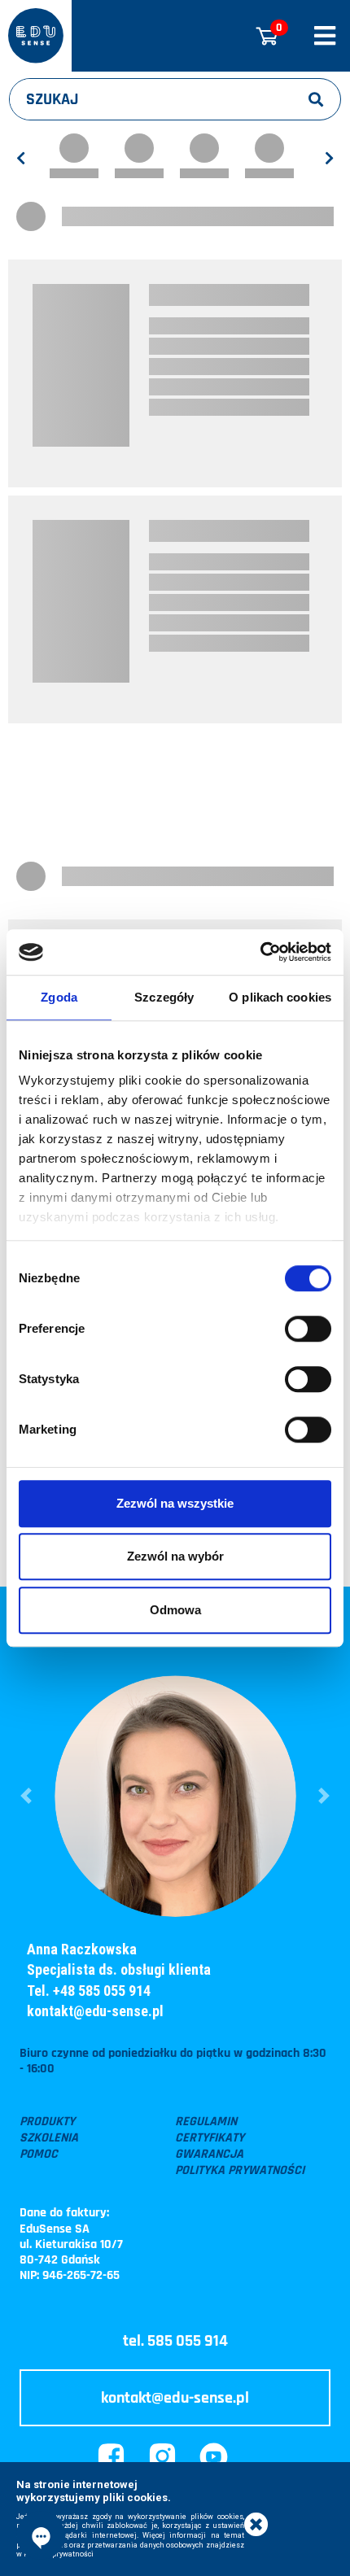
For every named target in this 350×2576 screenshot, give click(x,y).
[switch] (308, 1329)
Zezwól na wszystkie (175, 1503)
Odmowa (175, 1610)
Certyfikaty (210, 2138)
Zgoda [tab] (59, 997)
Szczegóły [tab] (164, 997)
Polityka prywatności (240, 2171)
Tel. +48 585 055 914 (89, 1991)
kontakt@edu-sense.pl (95, 2011)
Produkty (47, 2122)
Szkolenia (49, 2138)
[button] (26, 1795)
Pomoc (39, 2155)
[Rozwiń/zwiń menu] (325, 36)
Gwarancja (209, 2155)
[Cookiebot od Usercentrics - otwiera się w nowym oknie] (260, 952)
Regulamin (206, 2122)
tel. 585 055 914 (175, 2341)
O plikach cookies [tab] (280, 997)
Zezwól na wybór (175, 1556)
